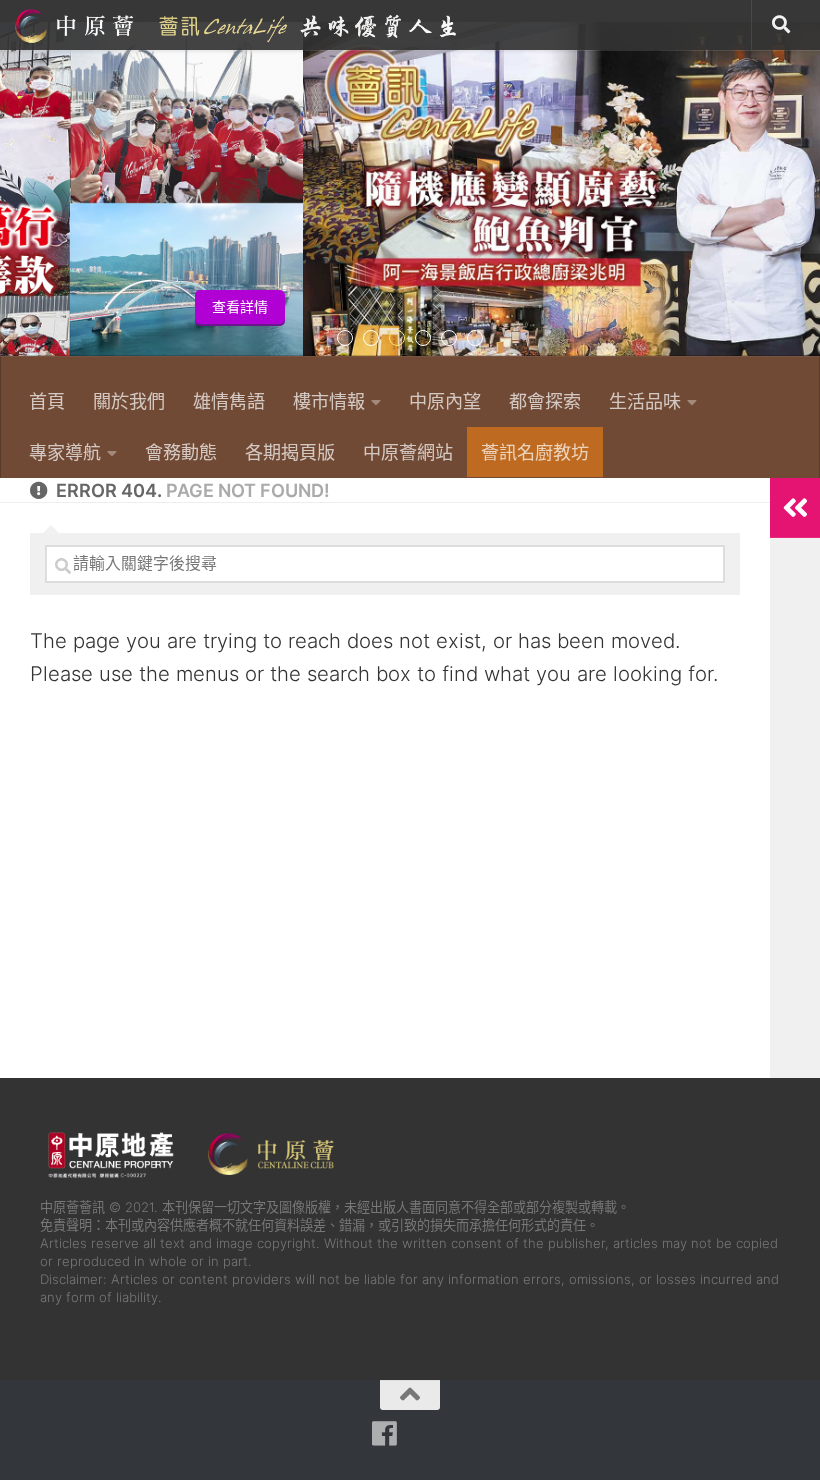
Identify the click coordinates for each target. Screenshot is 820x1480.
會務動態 (181, 452)
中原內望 (445, 401)
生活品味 (645, 401)
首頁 (47, 401)
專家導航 (65, 452)
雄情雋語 (229, 401)
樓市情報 (329, 401)
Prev (12, 200)
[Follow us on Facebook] (384, 1434)
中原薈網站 (238, 25)
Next (807, 200)
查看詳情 (757, 307)
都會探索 (545, 401)
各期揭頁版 (290, 452)
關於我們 (129, 401)
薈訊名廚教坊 (535, 452)
